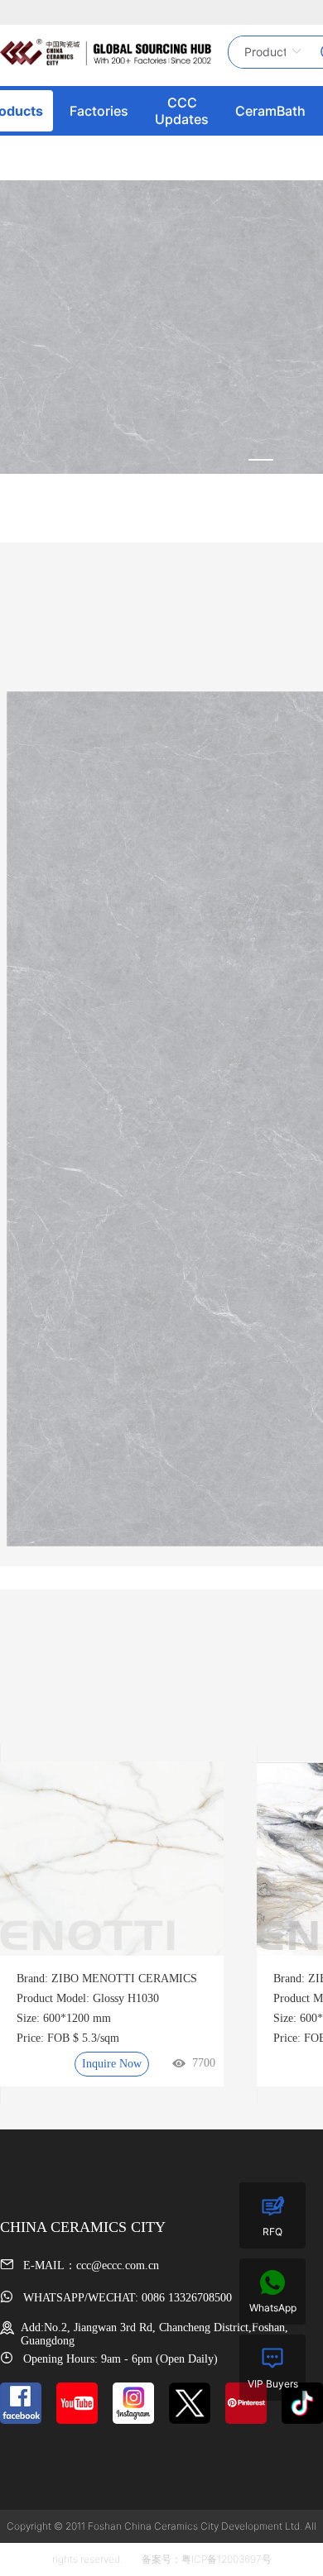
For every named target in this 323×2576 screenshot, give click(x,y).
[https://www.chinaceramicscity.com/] (106, 52)
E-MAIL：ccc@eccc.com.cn (89, 2265)
